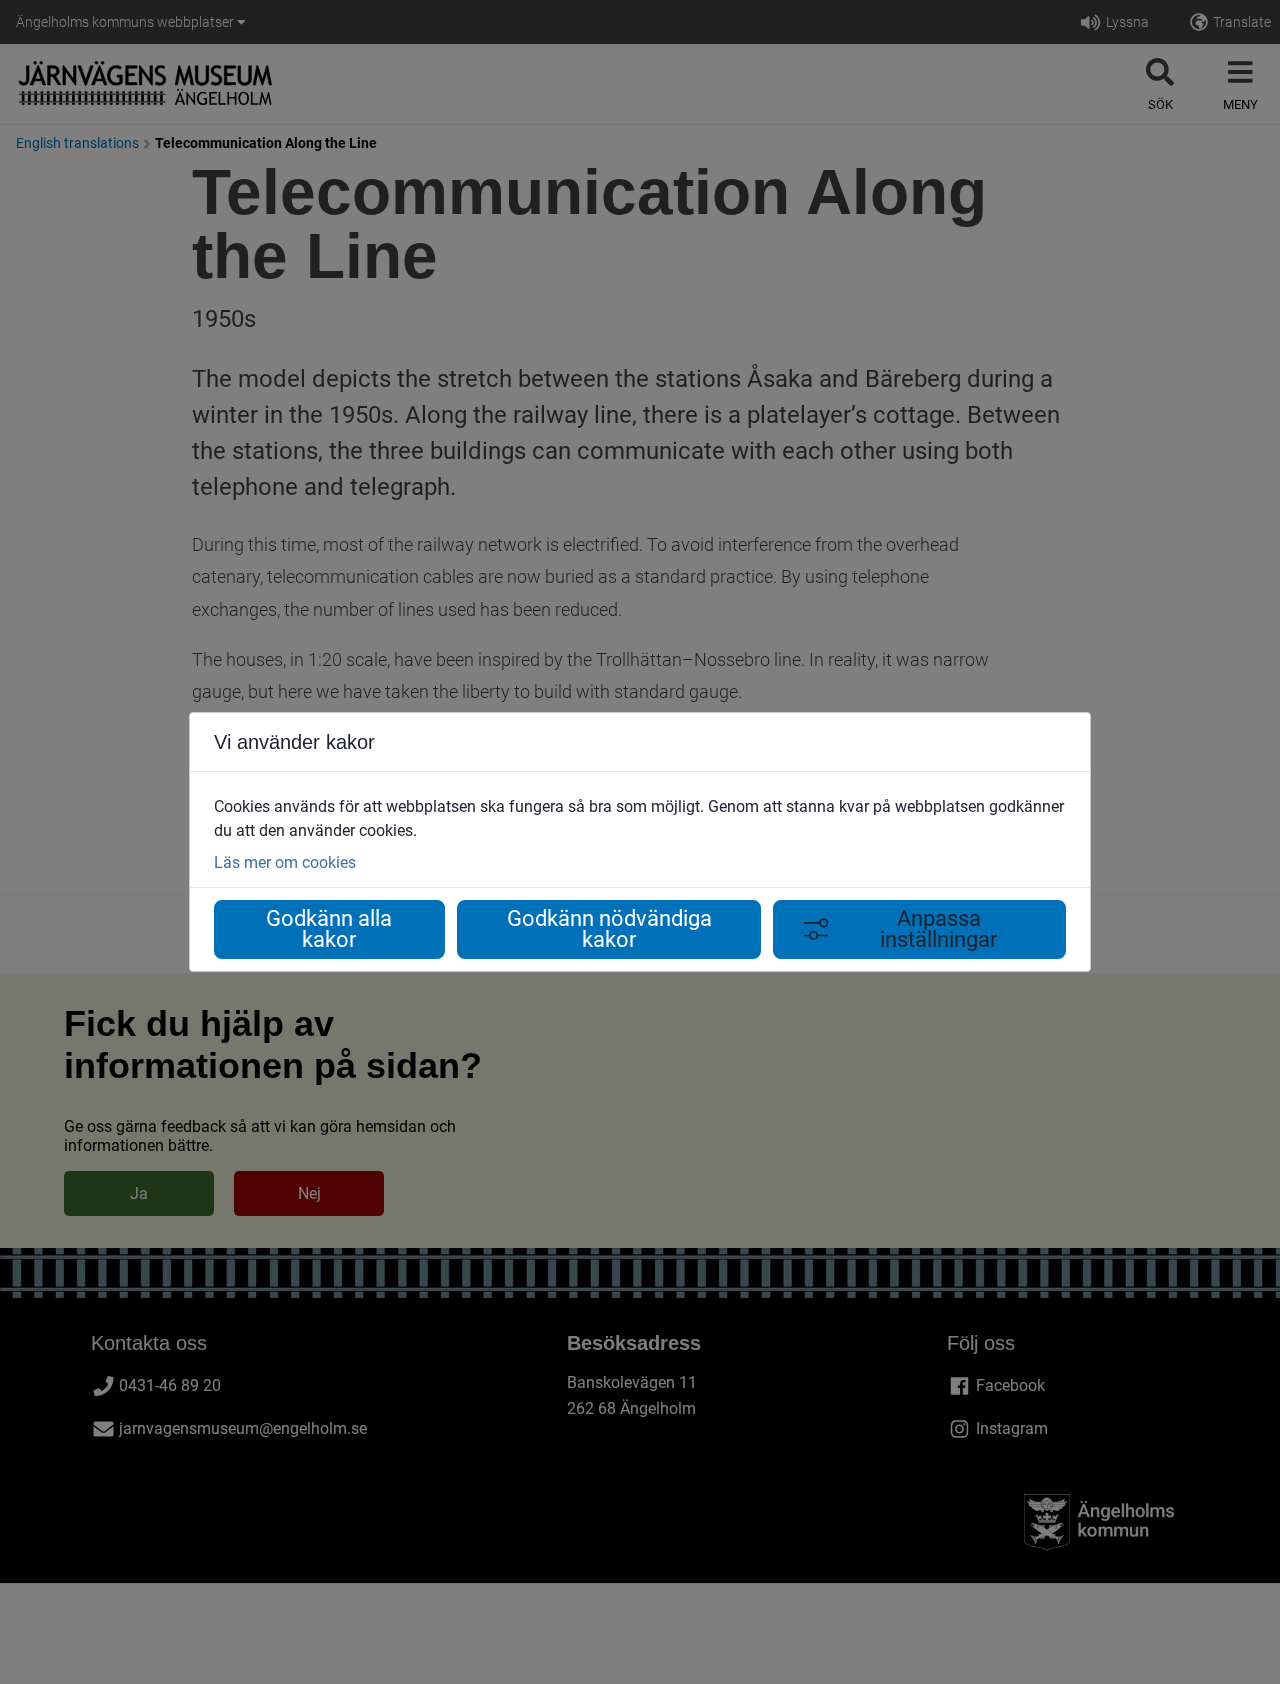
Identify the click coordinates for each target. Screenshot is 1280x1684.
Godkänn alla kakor (329, 929)
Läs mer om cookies (285, 862)
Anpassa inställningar (938, 929)
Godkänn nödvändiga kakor (609, 929)
